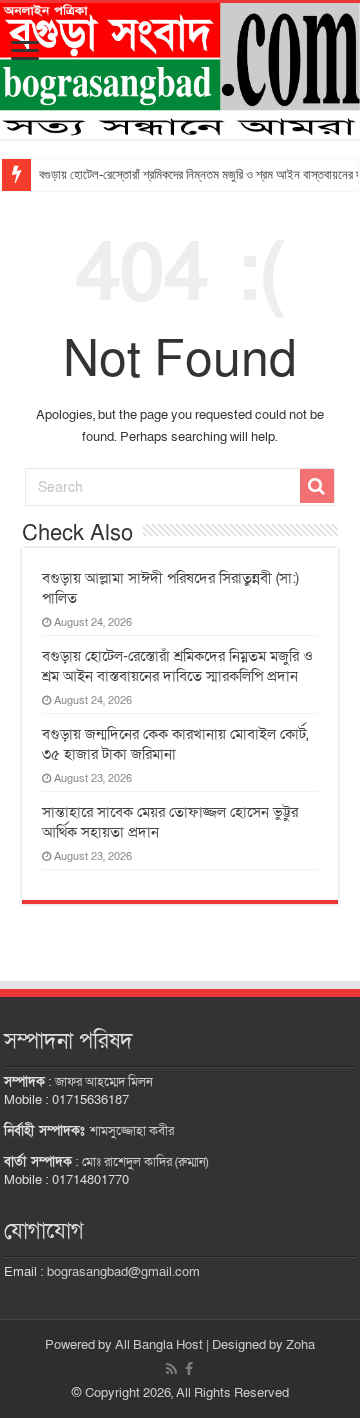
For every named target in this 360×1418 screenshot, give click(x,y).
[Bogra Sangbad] (180, 71)
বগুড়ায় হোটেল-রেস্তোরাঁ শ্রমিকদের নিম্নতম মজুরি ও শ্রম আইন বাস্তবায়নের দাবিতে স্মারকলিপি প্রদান (177, 666)
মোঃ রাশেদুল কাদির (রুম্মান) (145, 1162)
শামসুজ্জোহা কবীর (132, 1131)
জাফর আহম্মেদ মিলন (104, 1082)
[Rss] (171, 1369)
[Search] (317, 486)
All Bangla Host (159, 1345)
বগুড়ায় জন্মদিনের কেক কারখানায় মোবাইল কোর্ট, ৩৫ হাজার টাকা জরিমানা (175, 744)
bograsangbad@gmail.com (123, 1272)
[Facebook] (189, 1369)
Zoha (300, 1345)
